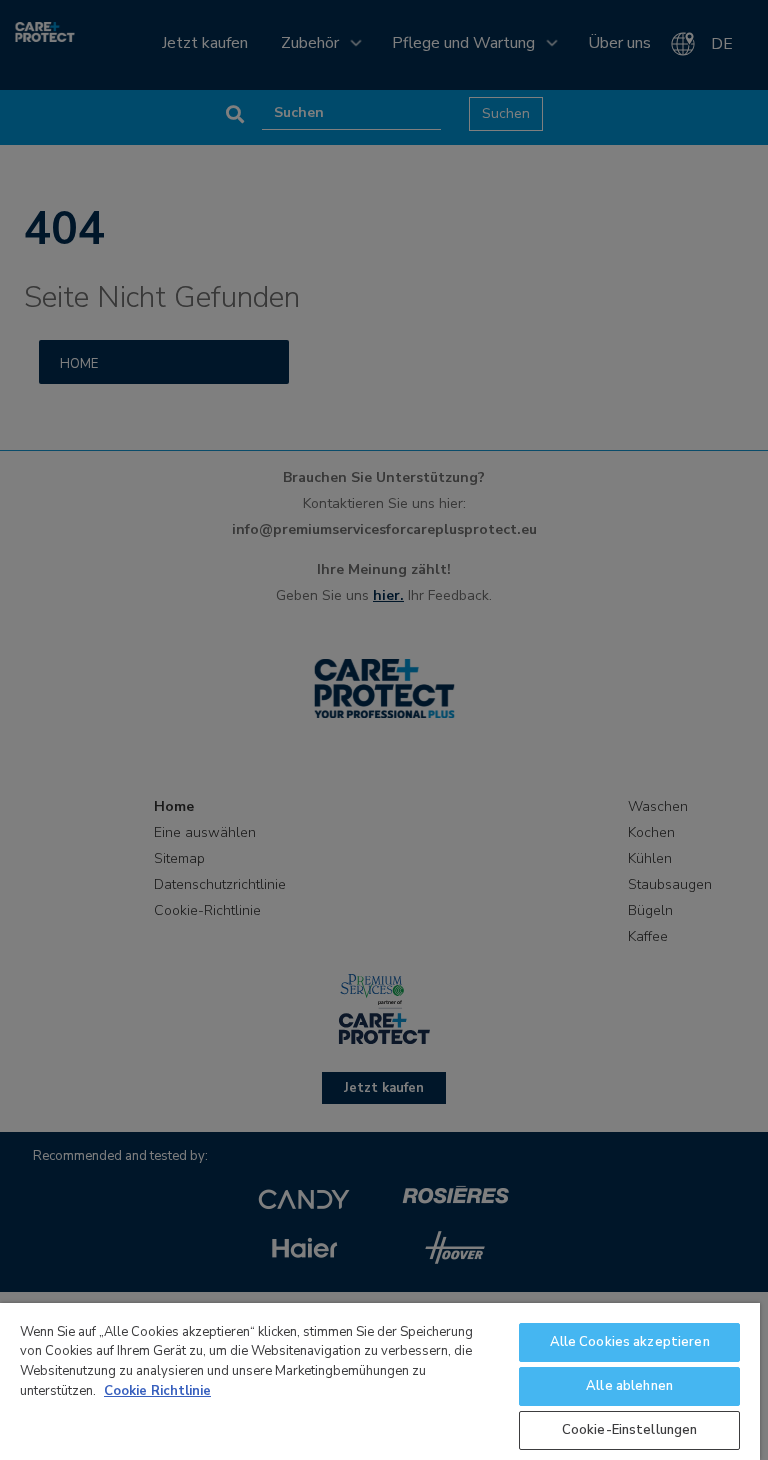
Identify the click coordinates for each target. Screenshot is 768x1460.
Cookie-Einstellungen (630, 1430)
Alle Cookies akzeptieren (630, 1342)
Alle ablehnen (629, 1386)
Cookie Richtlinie (157, 1391)
